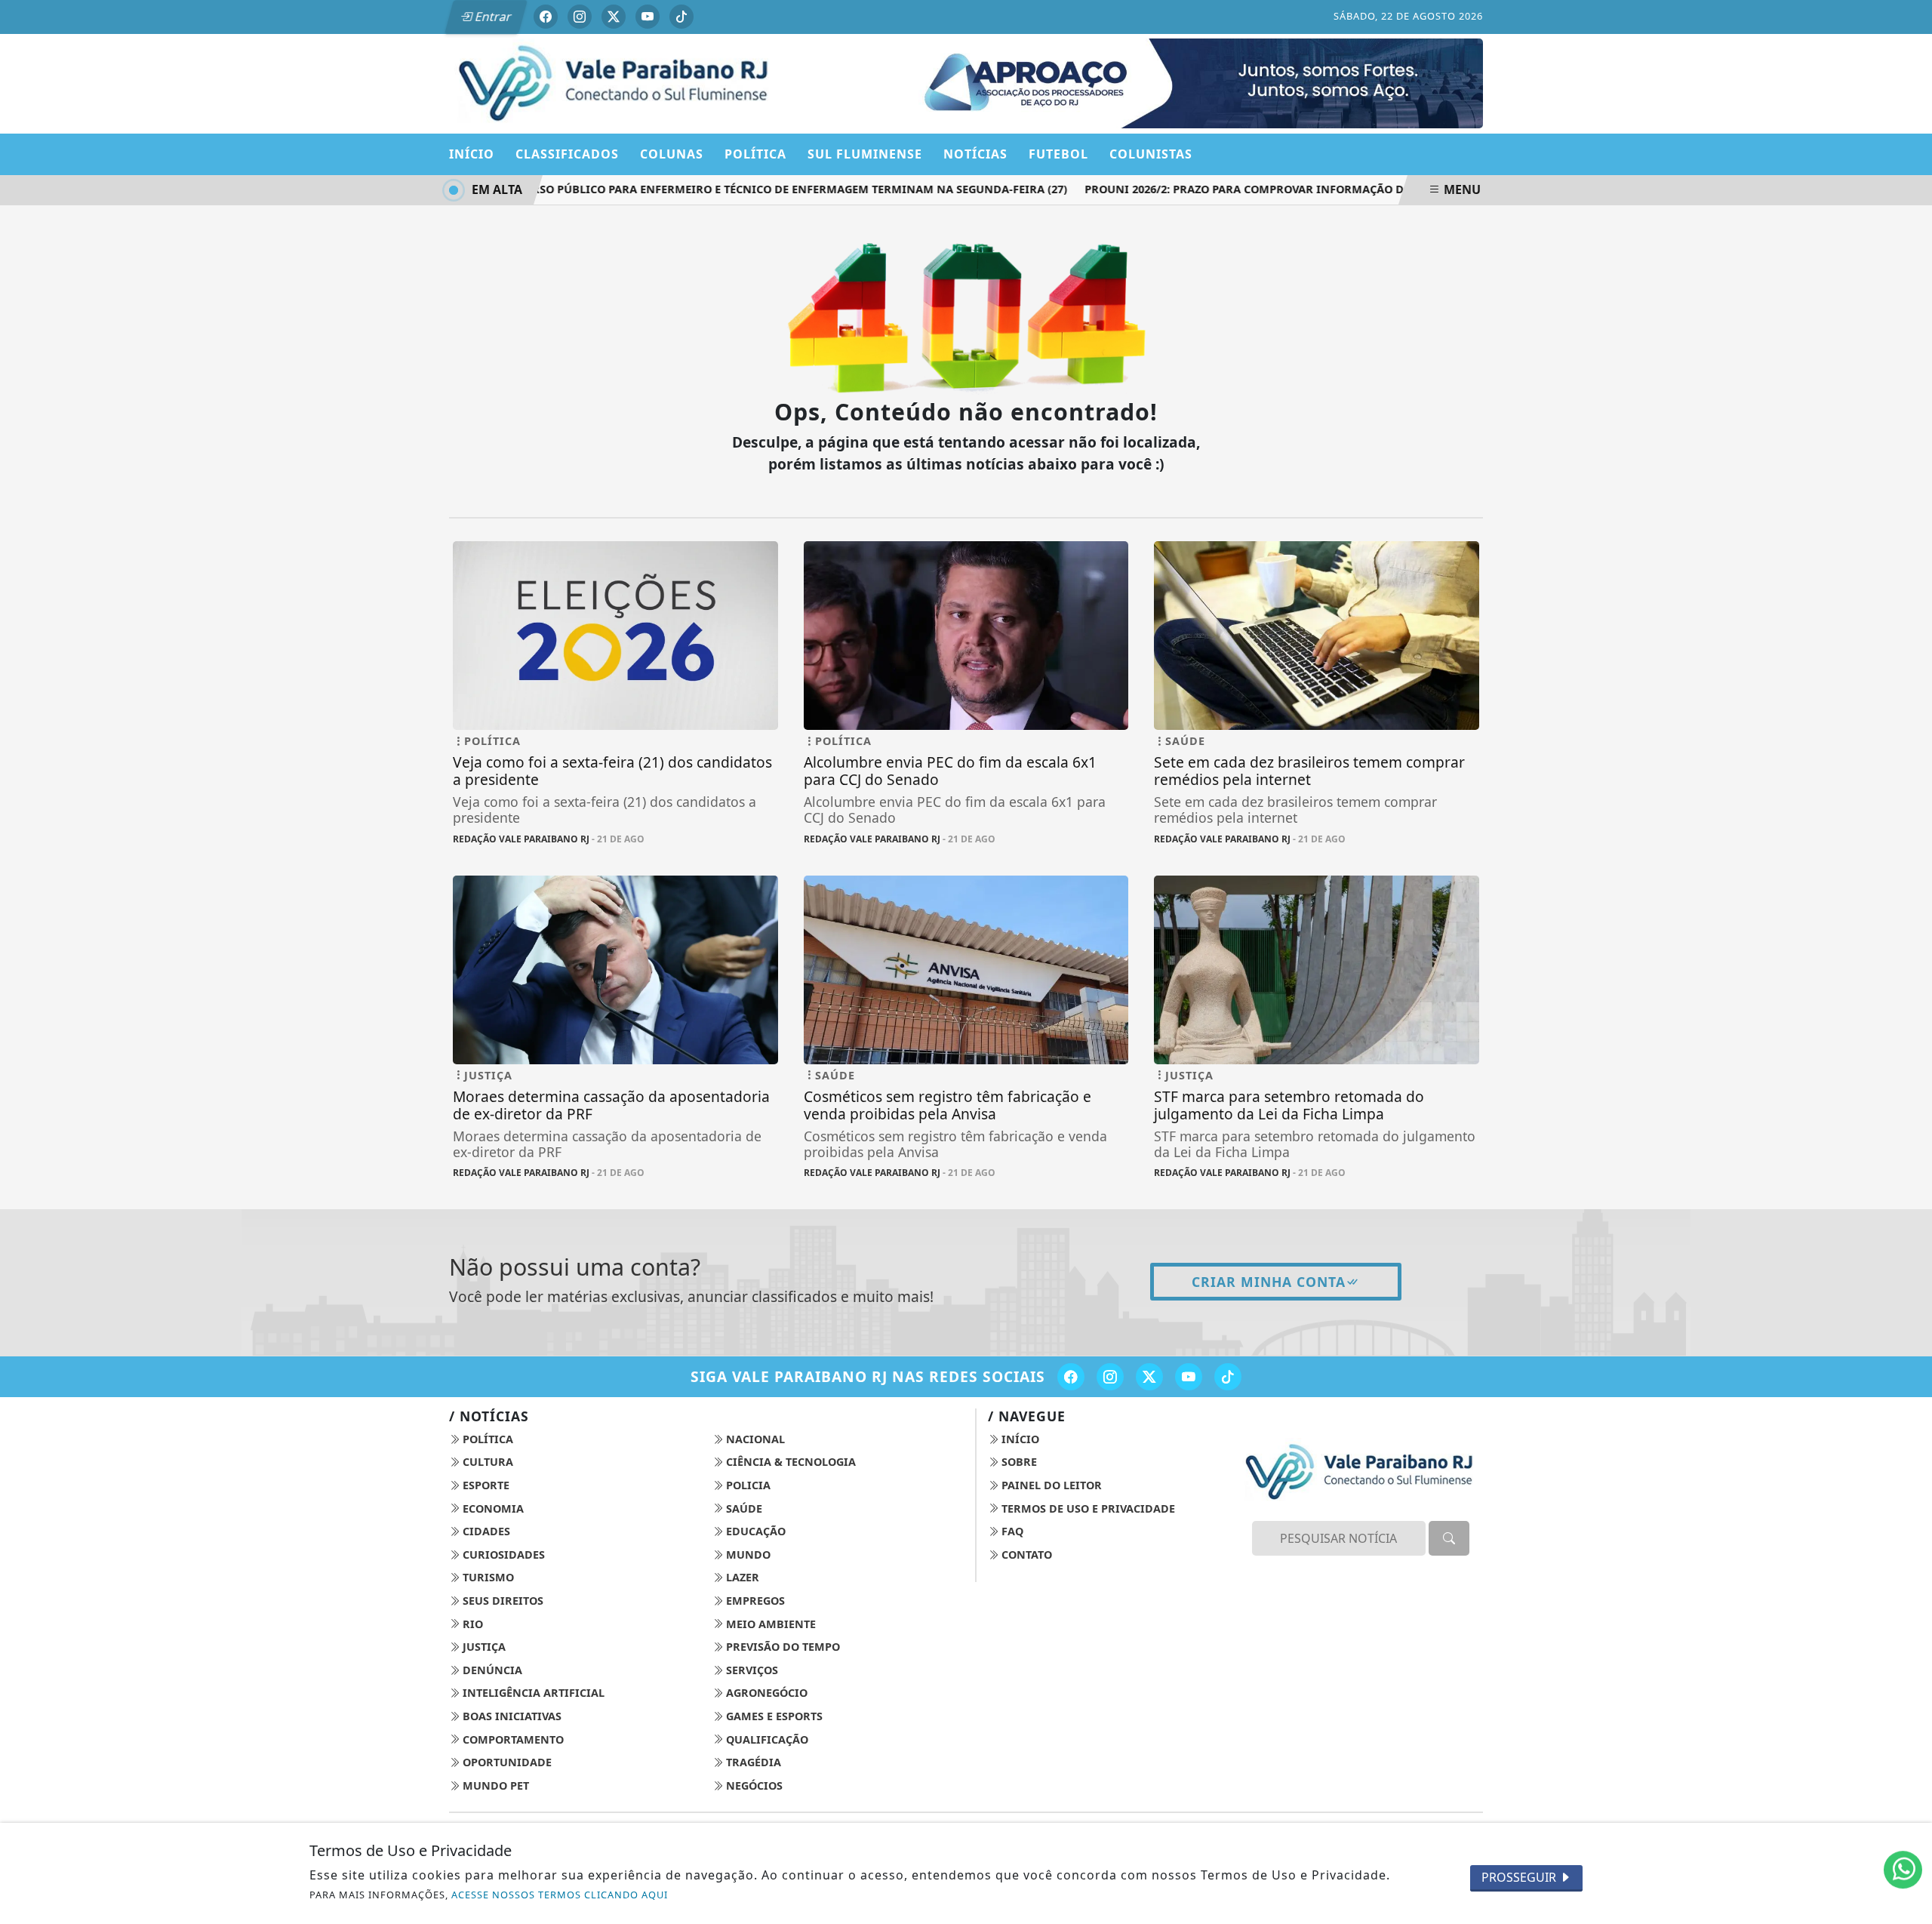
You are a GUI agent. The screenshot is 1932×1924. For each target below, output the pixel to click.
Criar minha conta (1269, 1282)
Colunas (672, 154)
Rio (471, 1624)
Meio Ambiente (769, 1624)
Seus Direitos (501, 1601)
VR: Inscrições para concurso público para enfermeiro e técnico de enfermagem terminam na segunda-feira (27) (690, 189)
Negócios (753, 1785)
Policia (747, 1485)
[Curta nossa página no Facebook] (1071, 1377)
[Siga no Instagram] (580, 17)
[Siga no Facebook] (546, 17)
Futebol (1058, 154)
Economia (492, 1508)
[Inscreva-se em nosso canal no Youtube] (1189, 1377)
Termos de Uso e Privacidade (1087, 1508)
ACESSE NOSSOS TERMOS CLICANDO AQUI (560, 1895)
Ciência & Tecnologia (789, 1462)
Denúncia (491, 1670)
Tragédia (752, 1762)
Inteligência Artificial (532, 1693)
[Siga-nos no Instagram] (1110, 1377)
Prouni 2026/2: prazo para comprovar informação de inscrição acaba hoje (1284, 189)
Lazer (741, 1577)
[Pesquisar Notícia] (1449, 1538)
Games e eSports (773, 1716)
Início (472, 154)
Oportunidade (506, 1762)
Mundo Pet (494, 1785)
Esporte (485, 1485)
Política (486, 1439)
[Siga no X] (614, 17)
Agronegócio (765, 1693)
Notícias (975, 154)
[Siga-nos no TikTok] (1228, 1377)
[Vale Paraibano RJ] (615, 82)
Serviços (751, 1670)
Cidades (485, 1531)
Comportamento (512, 1739)
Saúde (743, 1508)
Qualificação (766, 1739)
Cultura (486, 1462)
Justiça (483, 1647)
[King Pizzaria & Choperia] (1190, 82)
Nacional (754, 1439)
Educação (754, 1531)
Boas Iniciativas (511, 1716)
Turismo (487, 1577)
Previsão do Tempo (781, 1647)
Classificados (567, 154)
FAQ (1011, 1531)
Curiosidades (502, 1555)
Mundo (747, 1555)
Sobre (1018, 1462)
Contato (1025, 1555)
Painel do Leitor (1050, 1485)
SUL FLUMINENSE (865, 154)
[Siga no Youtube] (648, 17)
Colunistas (1151, 154)
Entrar (492, 17)
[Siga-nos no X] (1149, 1377)
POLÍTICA (755, 154)
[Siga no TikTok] (681, 17)
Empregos (754, 1601)
